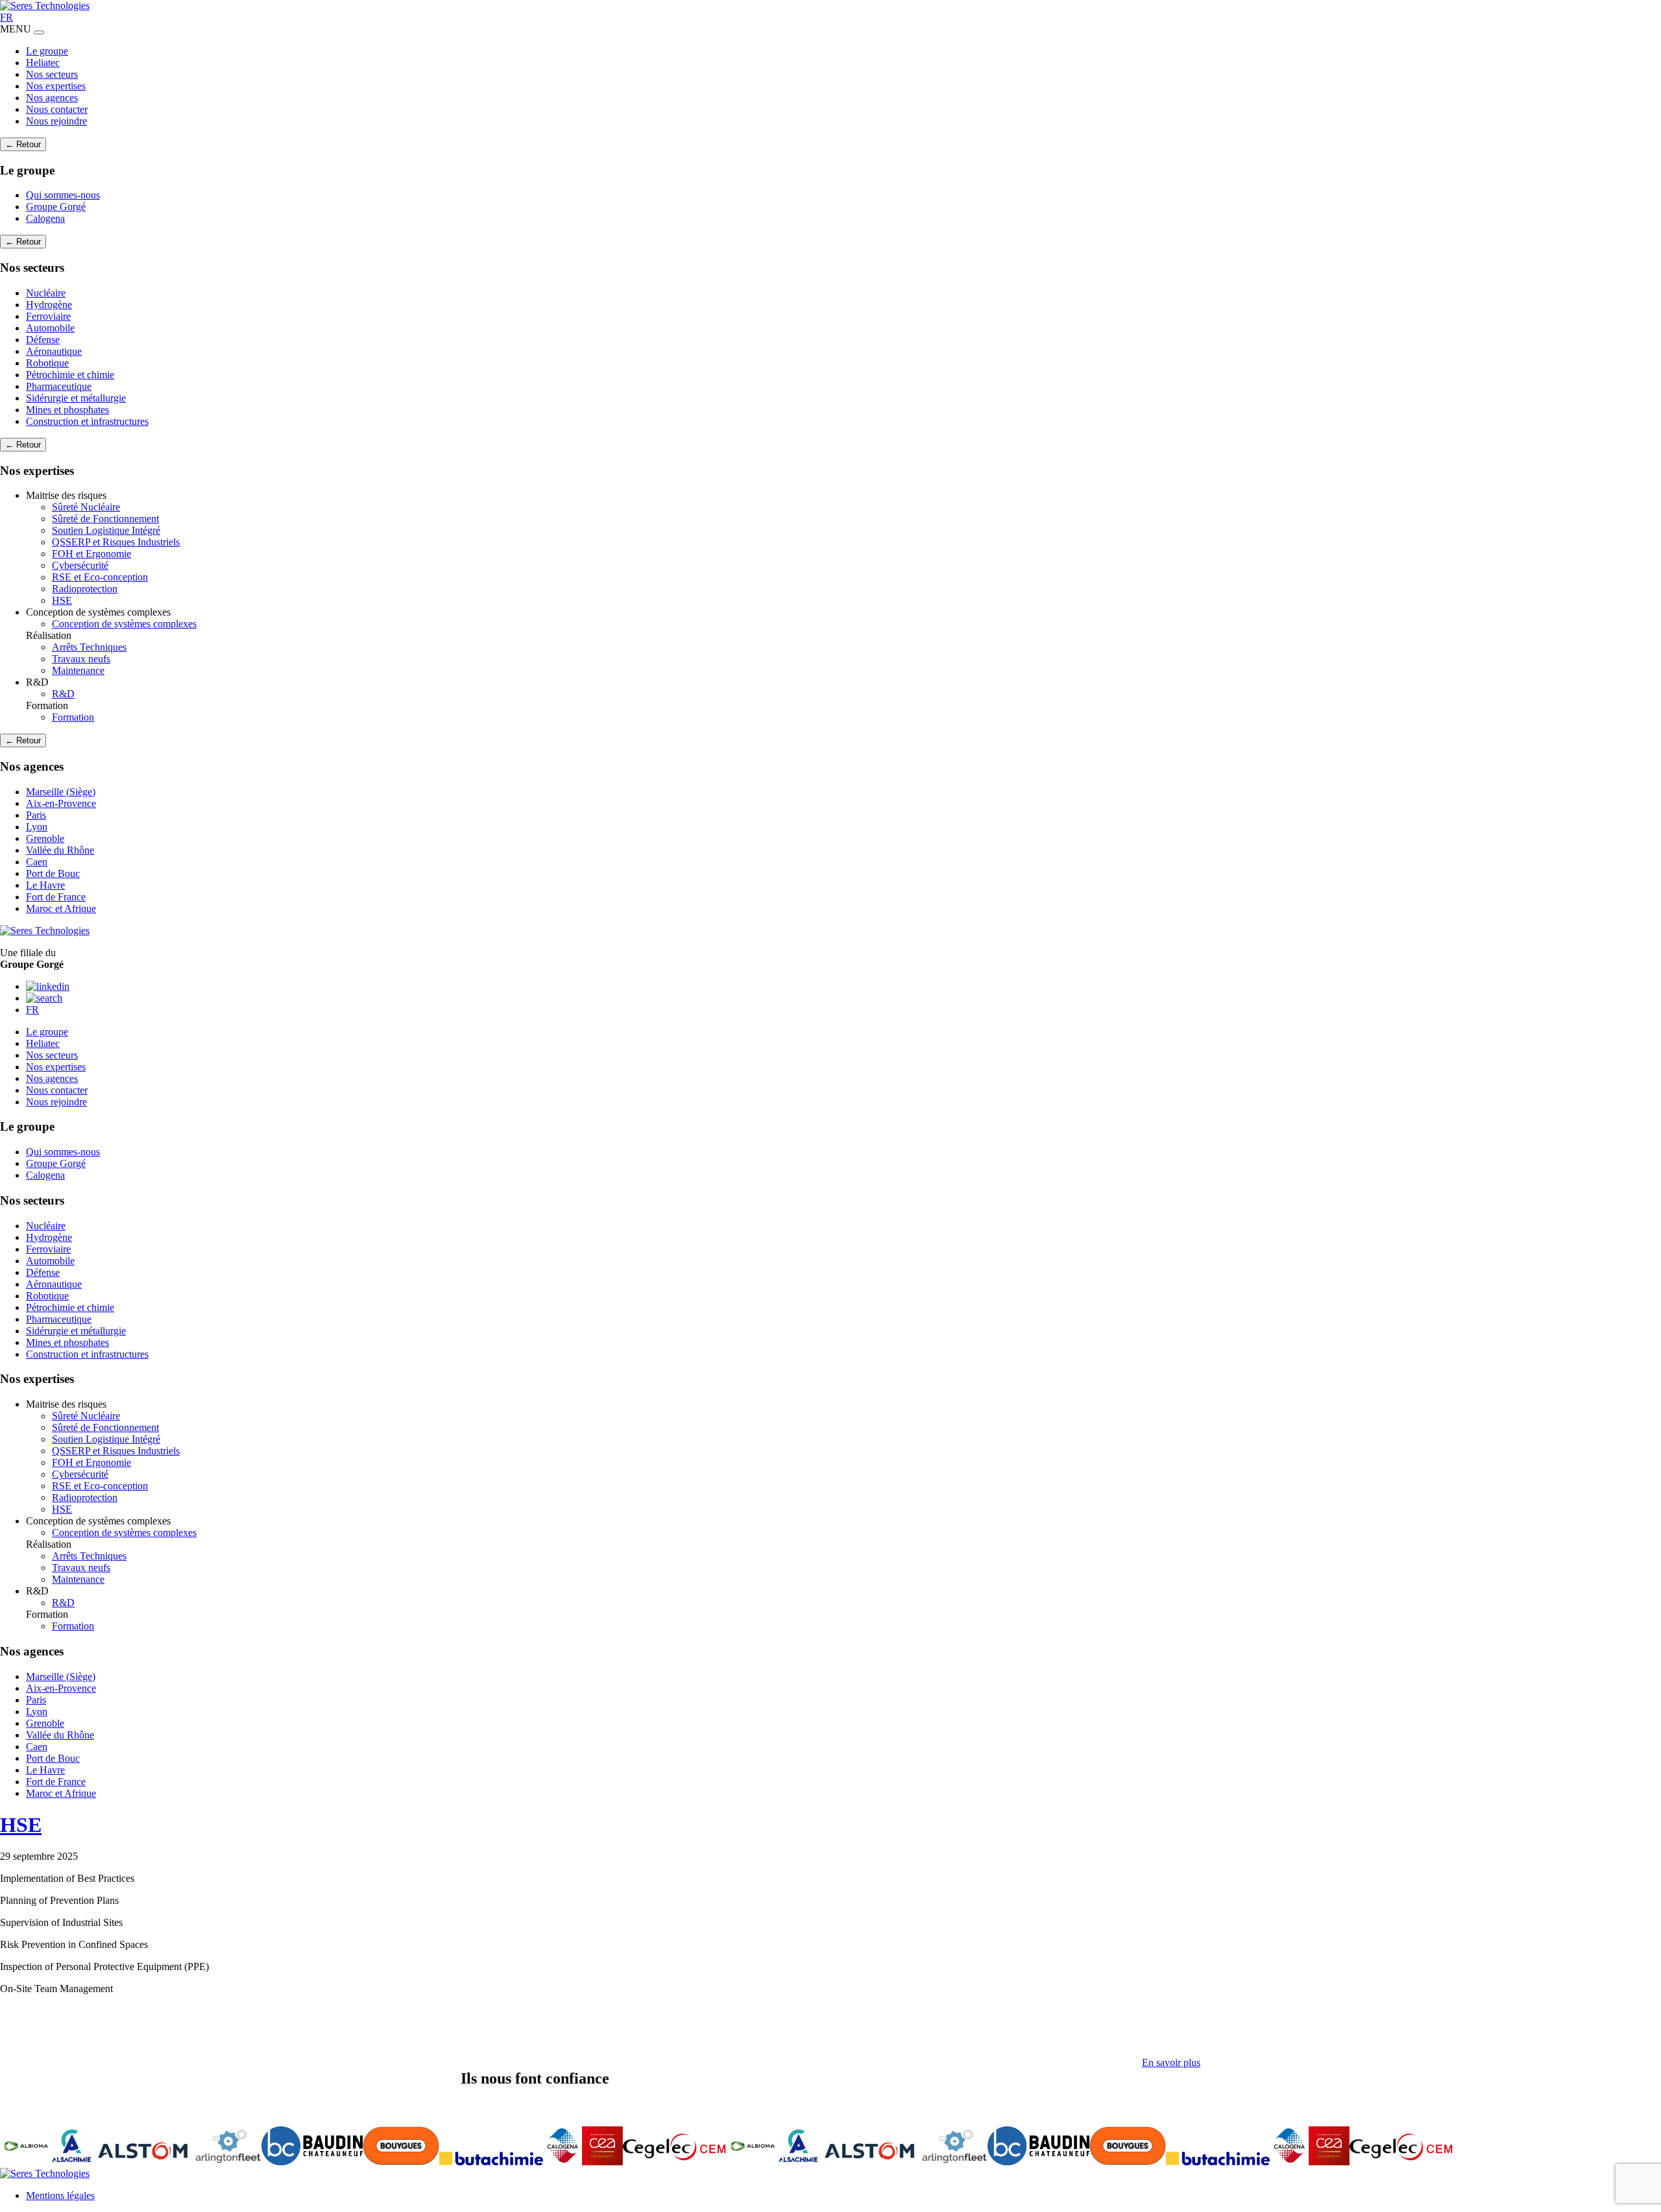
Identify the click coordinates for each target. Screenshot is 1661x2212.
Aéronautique (54, 351)
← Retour (23, 144)
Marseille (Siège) (61, 792)
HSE (62, 600)
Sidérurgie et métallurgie (76, 398)
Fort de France (56, 897)
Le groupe (47, 51)
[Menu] (39, 32)
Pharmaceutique (59, 386)
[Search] (44, 998)
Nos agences (52, 98)
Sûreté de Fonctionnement (105, 519)
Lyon (37, 827)
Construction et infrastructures (87, 421)
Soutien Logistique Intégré (106, 530)
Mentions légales (60, 2195)
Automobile (50, 328)
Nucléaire (46, 293)
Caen (37, 862)
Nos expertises (56, 86)
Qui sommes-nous (63, 195)
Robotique (47, 363)
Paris (36, 815)
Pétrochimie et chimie (70, 375)
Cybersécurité (80, 565)
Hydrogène (49, 305)
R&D (63, 694)
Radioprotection (85, 589)
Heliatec (43, 63)
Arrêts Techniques (89, 647)
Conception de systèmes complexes (124, 624)
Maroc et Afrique (61, 908)
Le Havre (45, 885)
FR (6, 17)
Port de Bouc (53, 873)
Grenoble (45, 838)
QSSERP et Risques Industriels (116, 542)
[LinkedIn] (48, 986)
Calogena (45, 218)
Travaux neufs (81, 659)
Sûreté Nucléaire (86, 507)
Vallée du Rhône (60, 850)
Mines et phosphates (67, 410)
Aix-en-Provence (61, 803)
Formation (73, 717)
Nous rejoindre (56, 121)
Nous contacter (57, 109)
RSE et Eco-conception (100, 577)
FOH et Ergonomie (91, 554)
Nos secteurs (52, 74)
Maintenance (78, 670)
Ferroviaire (48, 316)
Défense (43, 340)
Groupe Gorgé (56, 207)
